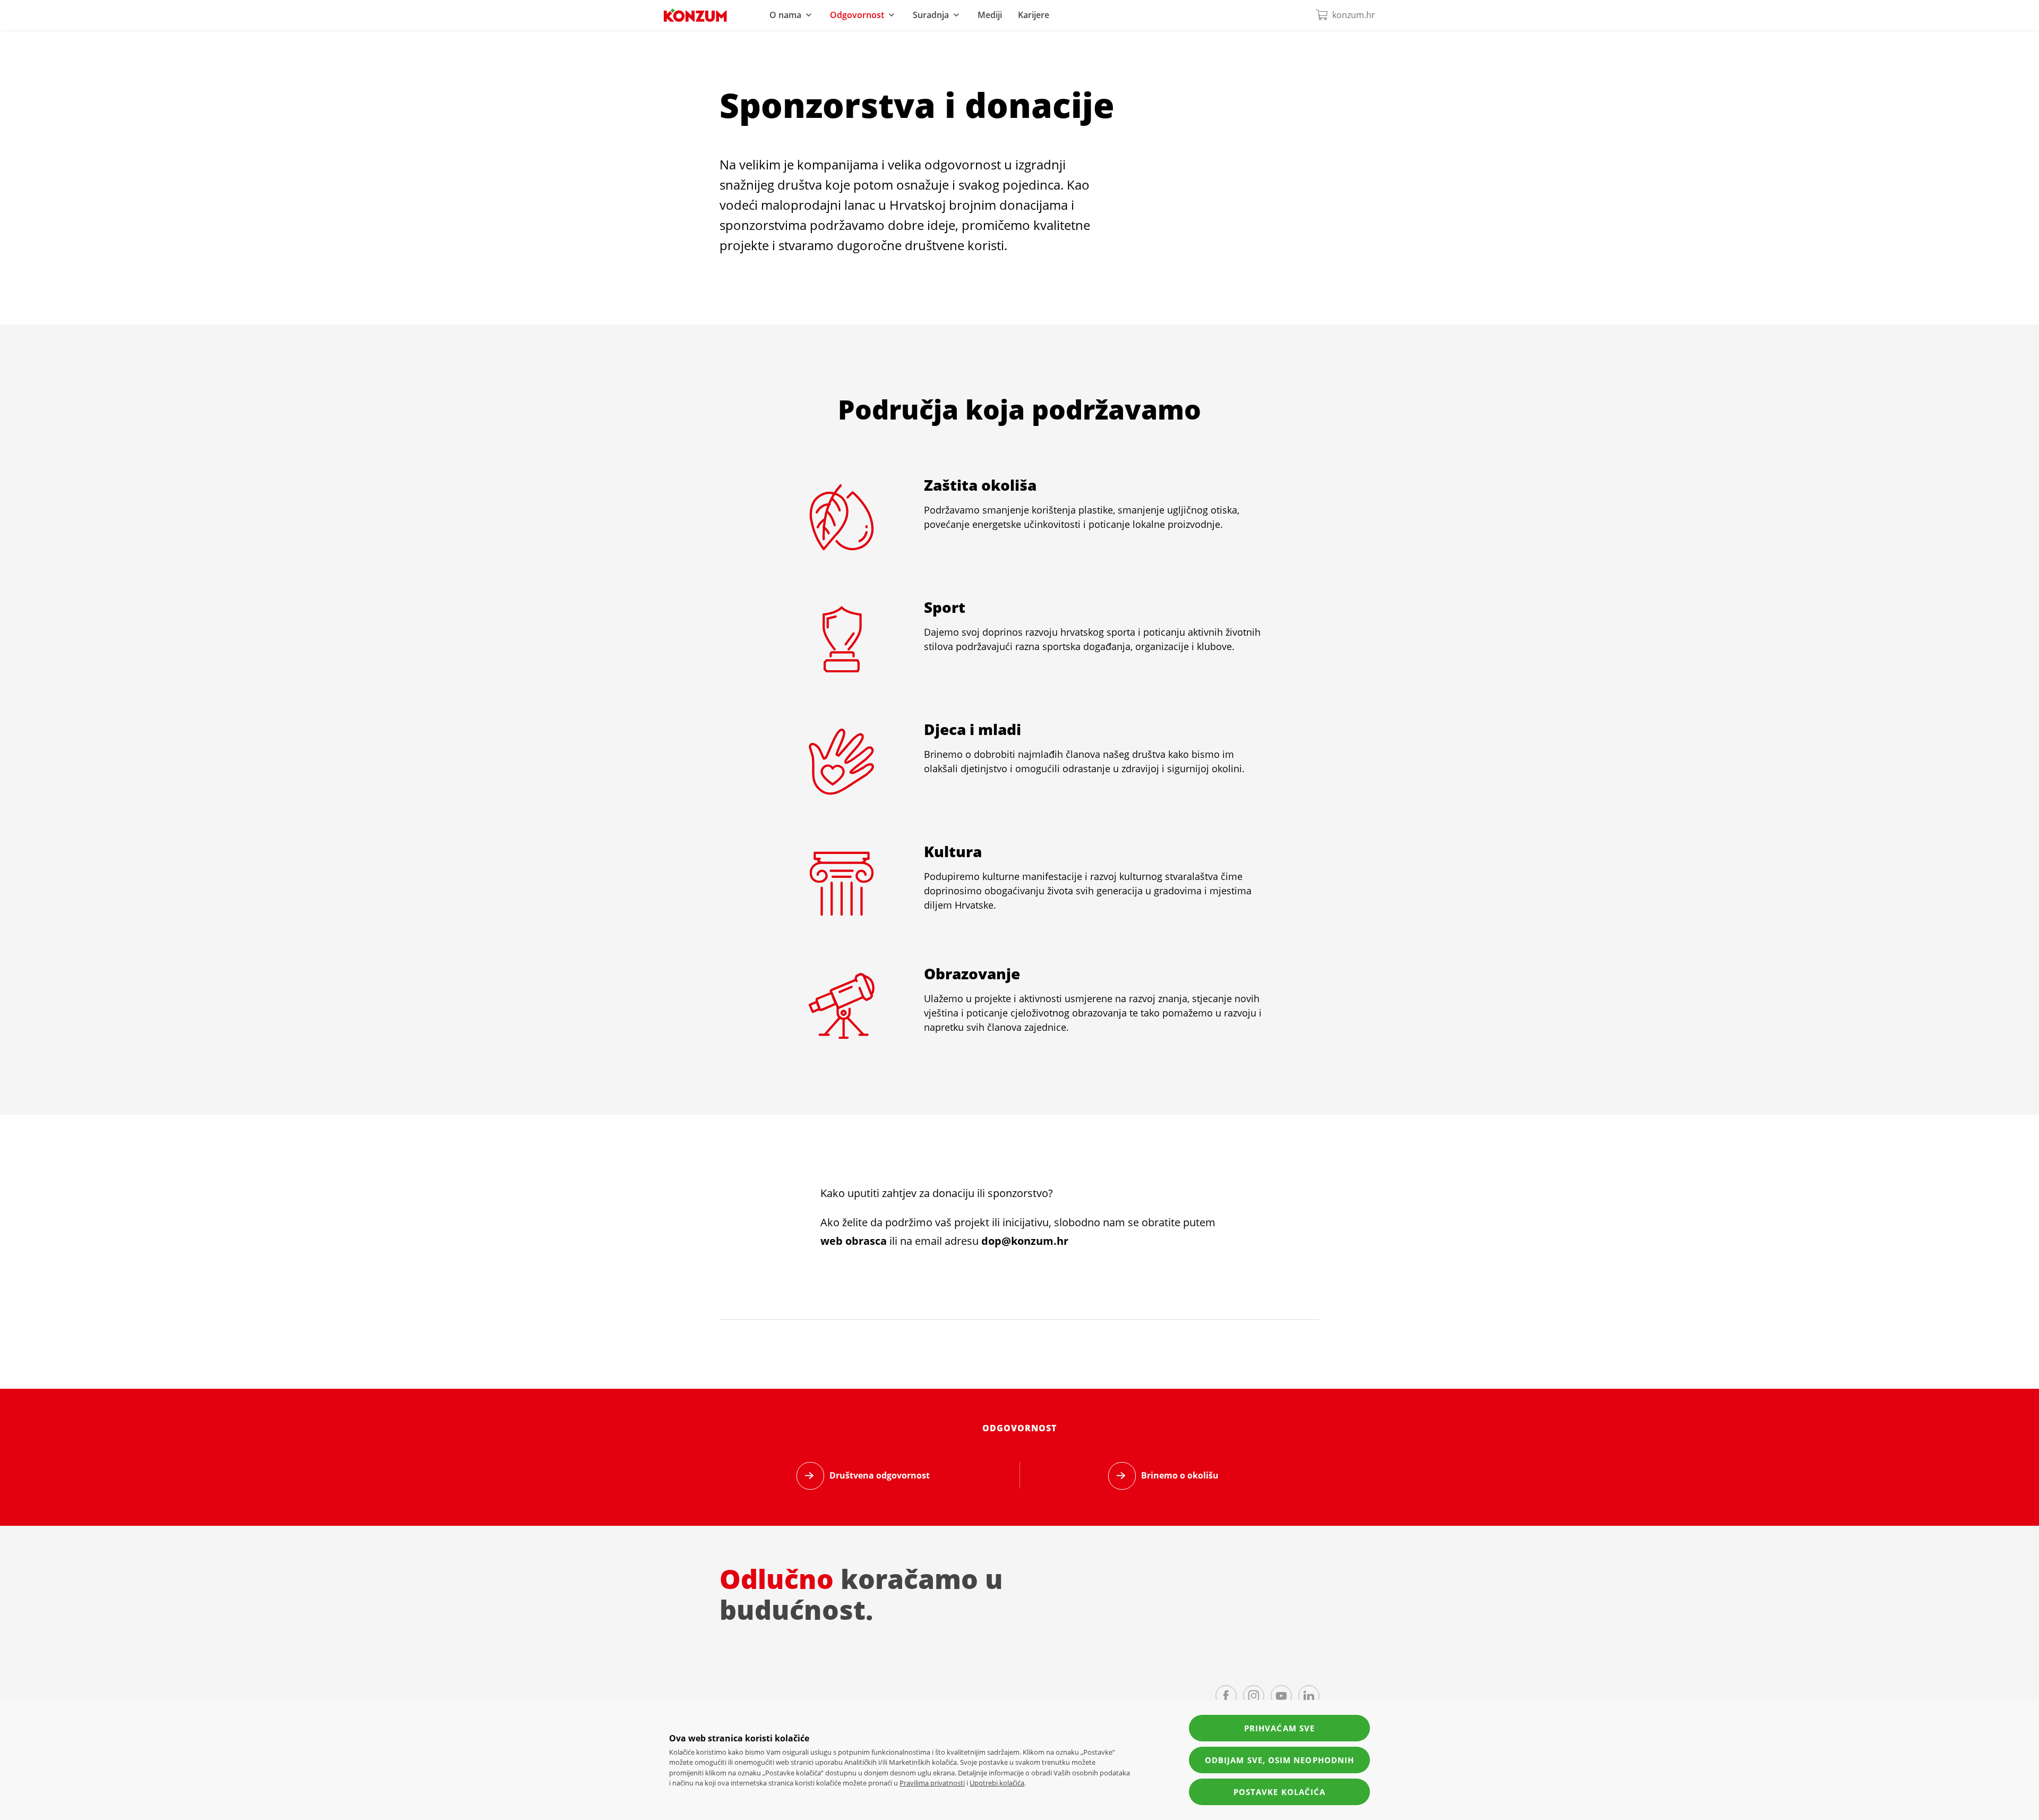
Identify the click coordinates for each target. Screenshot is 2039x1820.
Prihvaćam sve (1279, 1728)
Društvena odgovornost (880, 1475)
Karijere (1034, 15)
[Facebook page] (1226, 1696)
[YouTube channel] (1281, 1696)
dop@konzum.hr (1025, 1241)
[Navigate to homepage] (695, 15)
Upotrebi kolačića (997, 1783)
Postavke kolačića (1279, 1792)
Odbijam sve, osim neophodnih (1279, 1760)
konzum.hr (1354, 15)
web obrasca (854, 1241)
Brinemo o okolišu (1180, 1475)
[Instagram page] (1254, 1696)
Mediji (990, 15)
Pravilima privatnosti (932, 1783)
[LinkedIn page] (1309, 1696)
